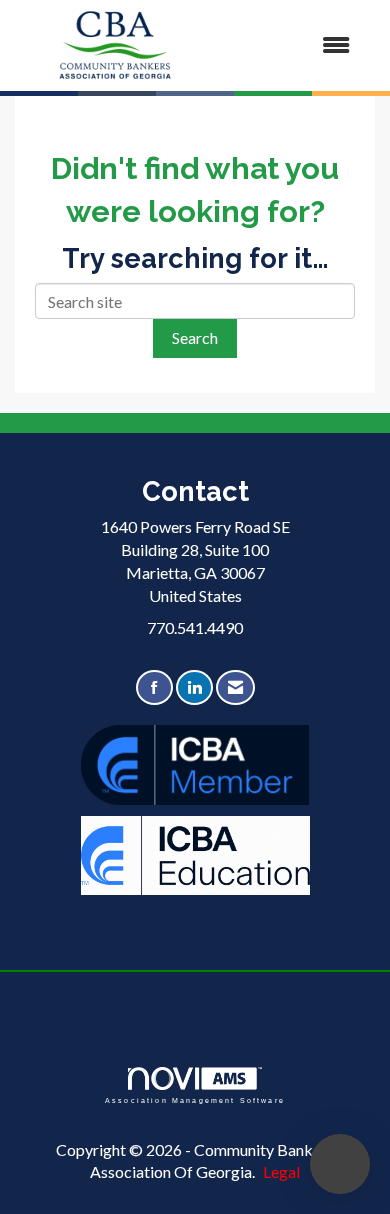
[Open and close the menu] (292, 45)
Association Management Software (195, 1100)
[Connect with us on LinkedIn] (194, 687)
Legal (281, 1171)
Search (195, 337)
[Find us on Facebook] (154, 687)
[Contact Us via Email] (235, 687)
